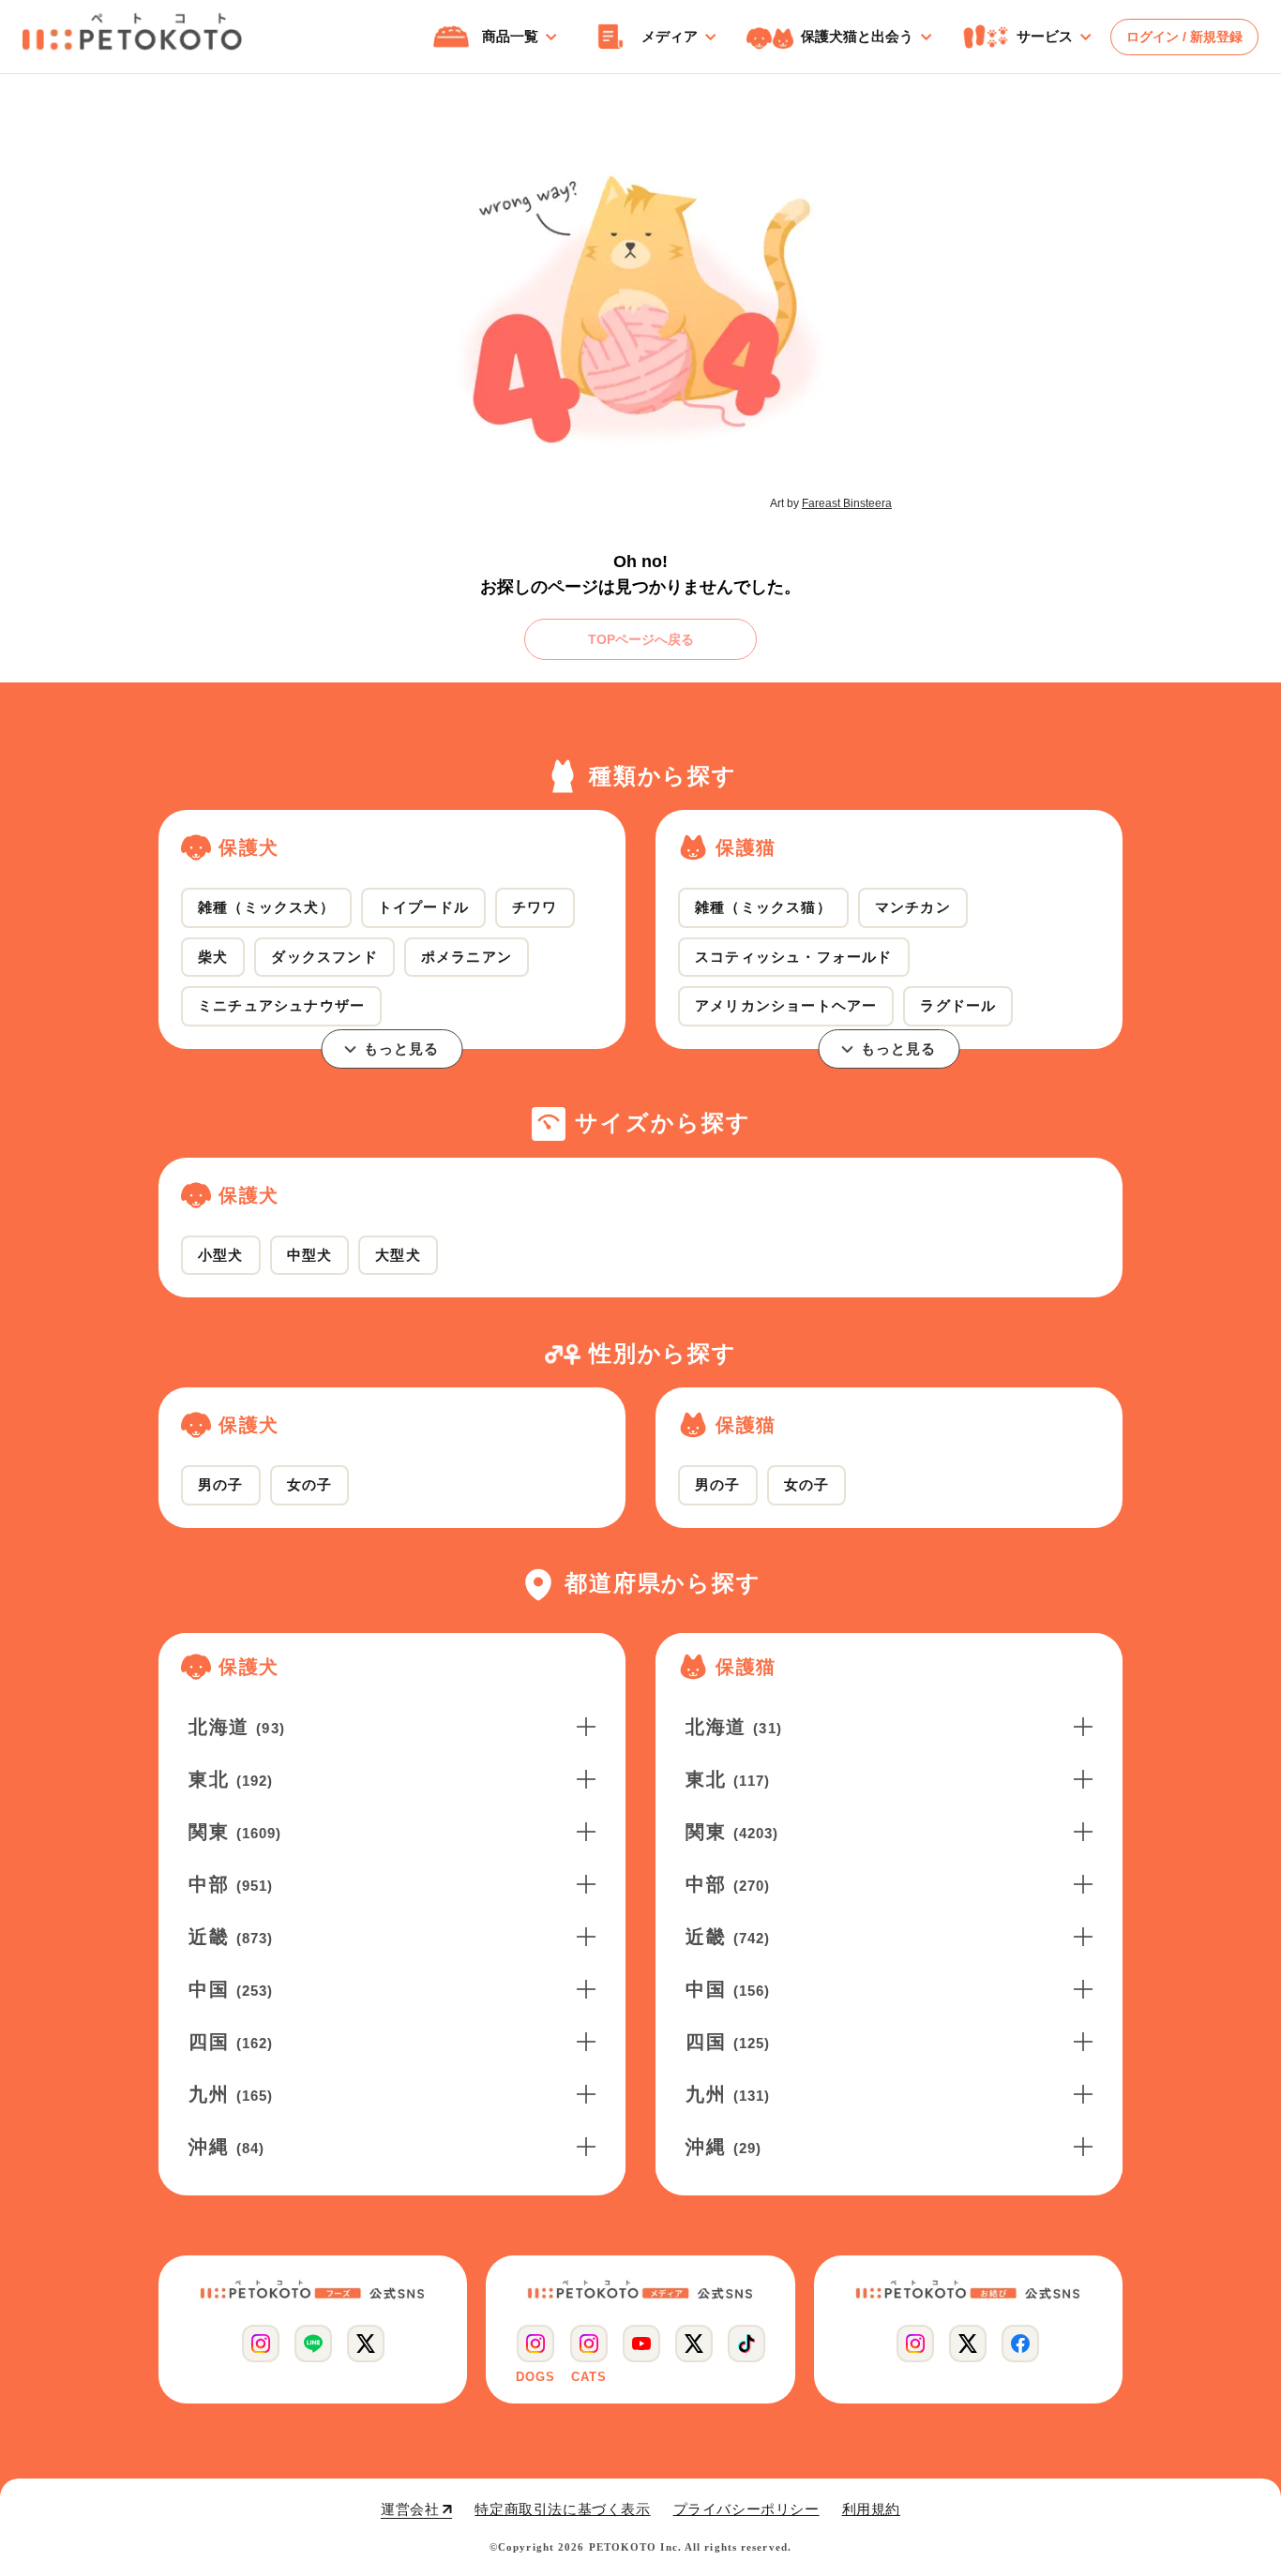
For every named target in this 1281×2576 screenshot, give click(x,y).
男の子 (221, 1484)
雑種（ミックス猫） (763, 907)
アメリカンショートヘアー (786, 1005)
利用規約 (871, 2509)
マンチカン (913, 907)
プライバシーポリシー (746, 2509)
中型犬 (310, 1255)
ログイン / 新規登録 (1184, 37)
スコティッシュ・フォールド (794, 957)
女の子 (310, 1484)
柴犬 (213, 957)
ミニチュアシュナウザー (281, 1005)
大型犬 (398, 1255)
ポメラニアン (467, 957)
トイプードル (423, 907)
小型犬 (221, 1255)
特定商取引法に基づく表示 (562, 2509)
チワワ (535, 907)
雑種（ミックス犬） (266, 907)
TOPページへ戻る (641, 639)
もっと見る (402, 1048)
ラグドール (958, 1005)
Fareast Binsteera (847, 503)
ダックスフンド (324, 957)
